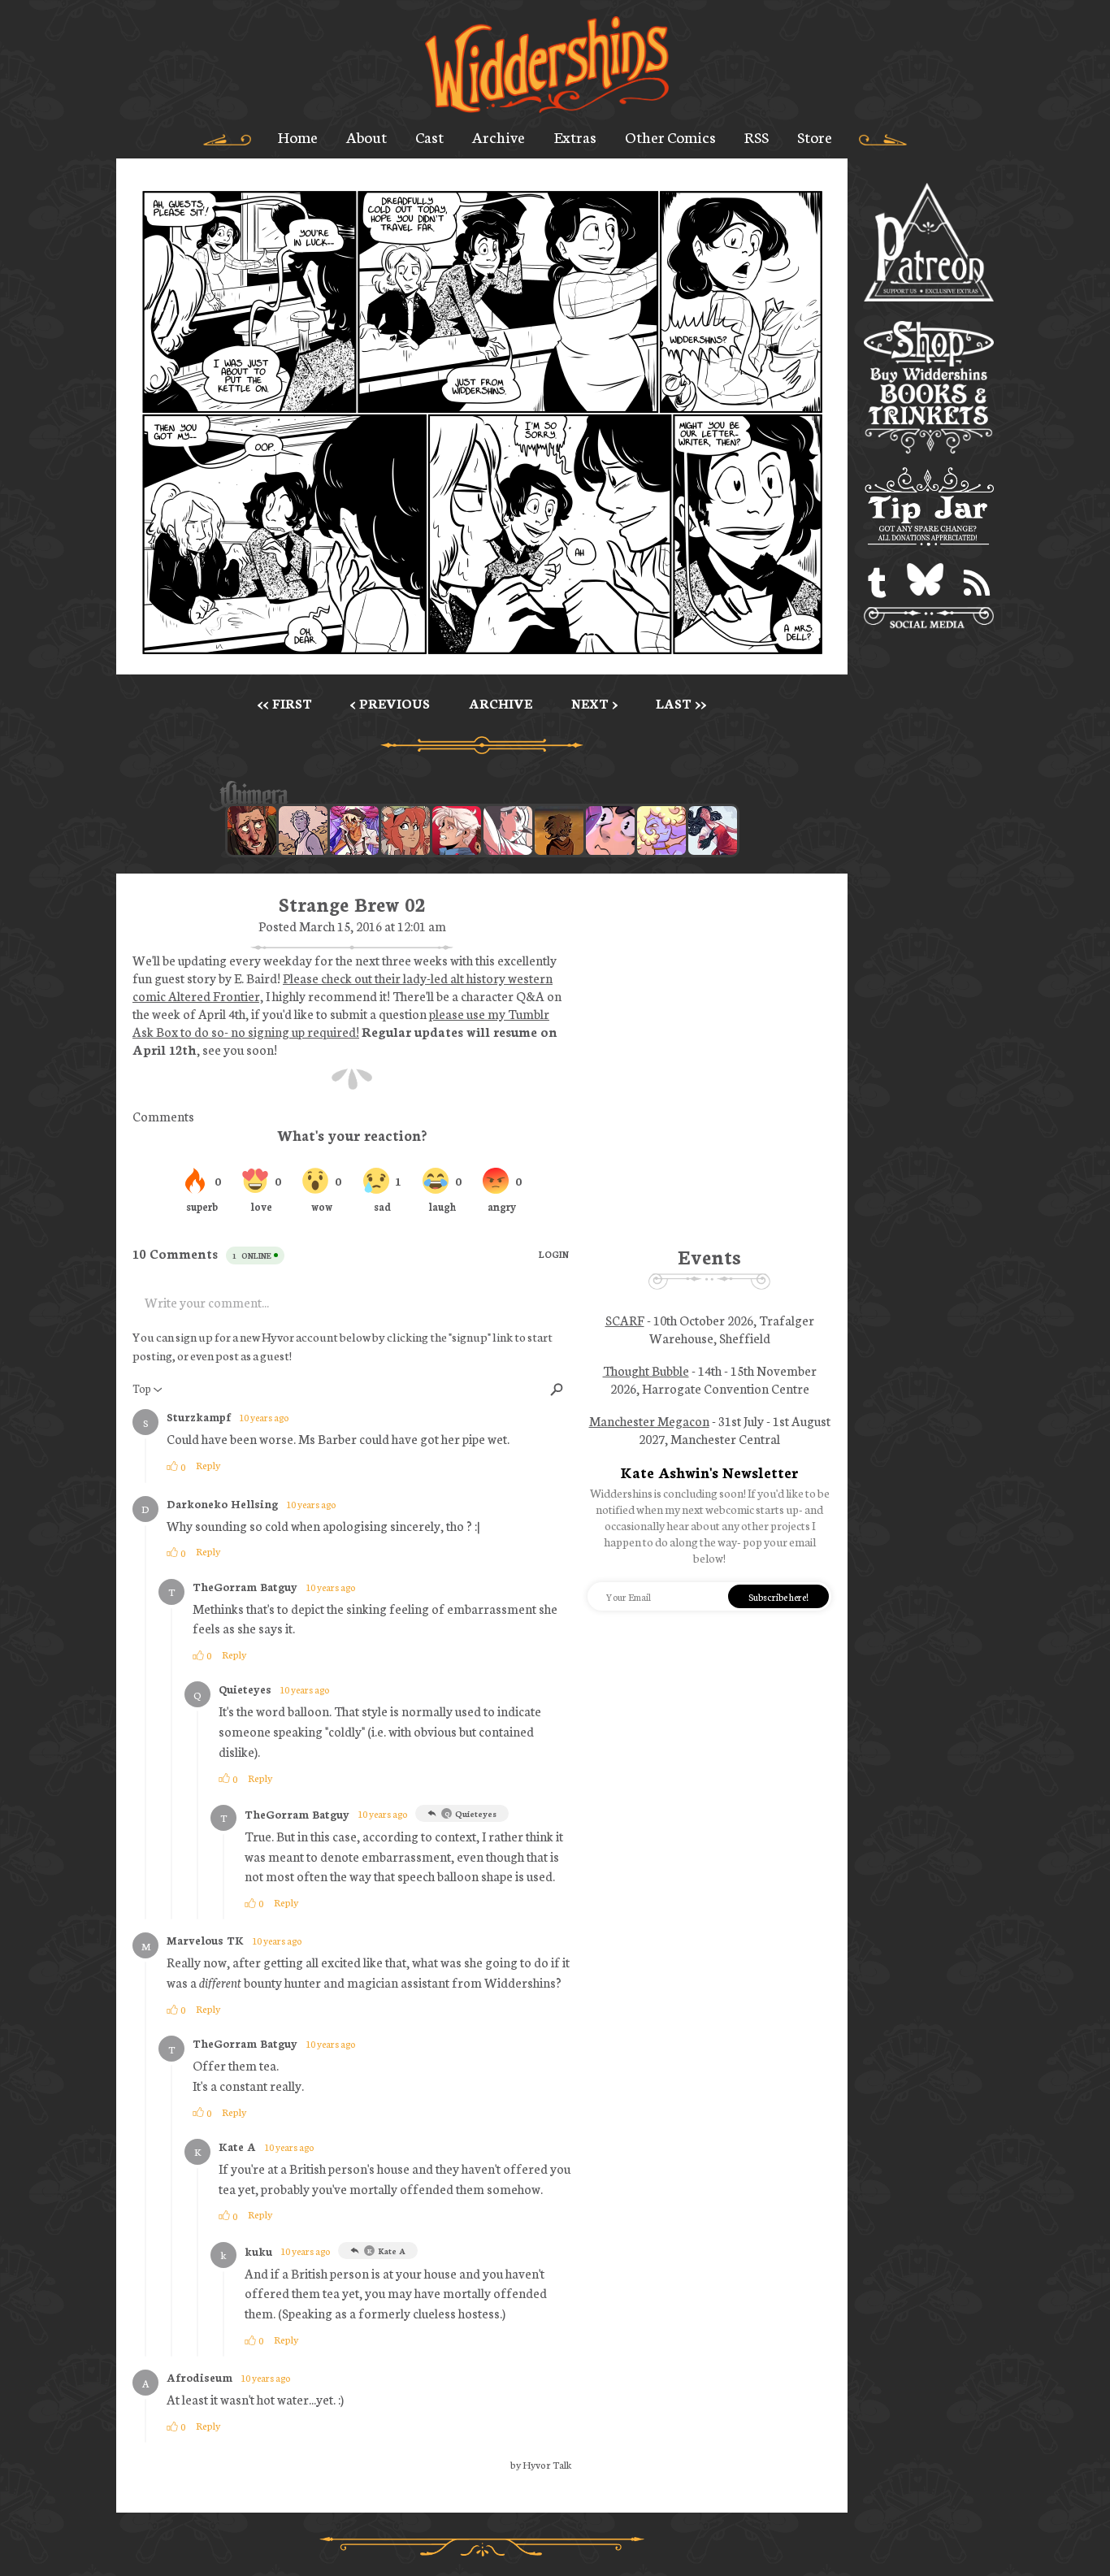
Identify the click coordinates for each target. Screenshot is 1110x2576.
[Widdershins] (547, 66)
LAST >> (681, 703)
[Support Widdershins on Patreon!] (929, 243)
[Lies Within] (457, 830)
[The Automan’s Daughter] (405, 830)
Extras (575, 137)
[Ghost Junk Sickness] (354, 830)
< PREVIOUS (390, 703)
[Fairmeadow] (303, 830)
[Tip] (929, 509)
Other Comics (670, 137)
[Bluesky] (925, 583)
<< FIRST (285, 703)
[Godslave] (508, 830)
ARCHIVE (501, 703)
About (366, 137)
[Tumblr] (877, 583)
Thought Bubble (646, 1370)
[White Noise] (559, 830)
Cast (429, 137)
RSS (757, 137)
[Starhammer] (610, 830)
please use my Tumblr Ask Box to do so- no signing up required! (341, 1022)
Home (298, 137)
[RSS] (977, 583)
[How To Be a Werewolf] (713, 830)
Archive (499, 137)
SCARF (625, 1320)
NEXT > (594, 703)
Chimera (473, 796)
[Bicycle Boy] (252, 830)
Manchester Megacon (649, 1420)
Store (815, 137)
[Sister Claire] (661, 830)
